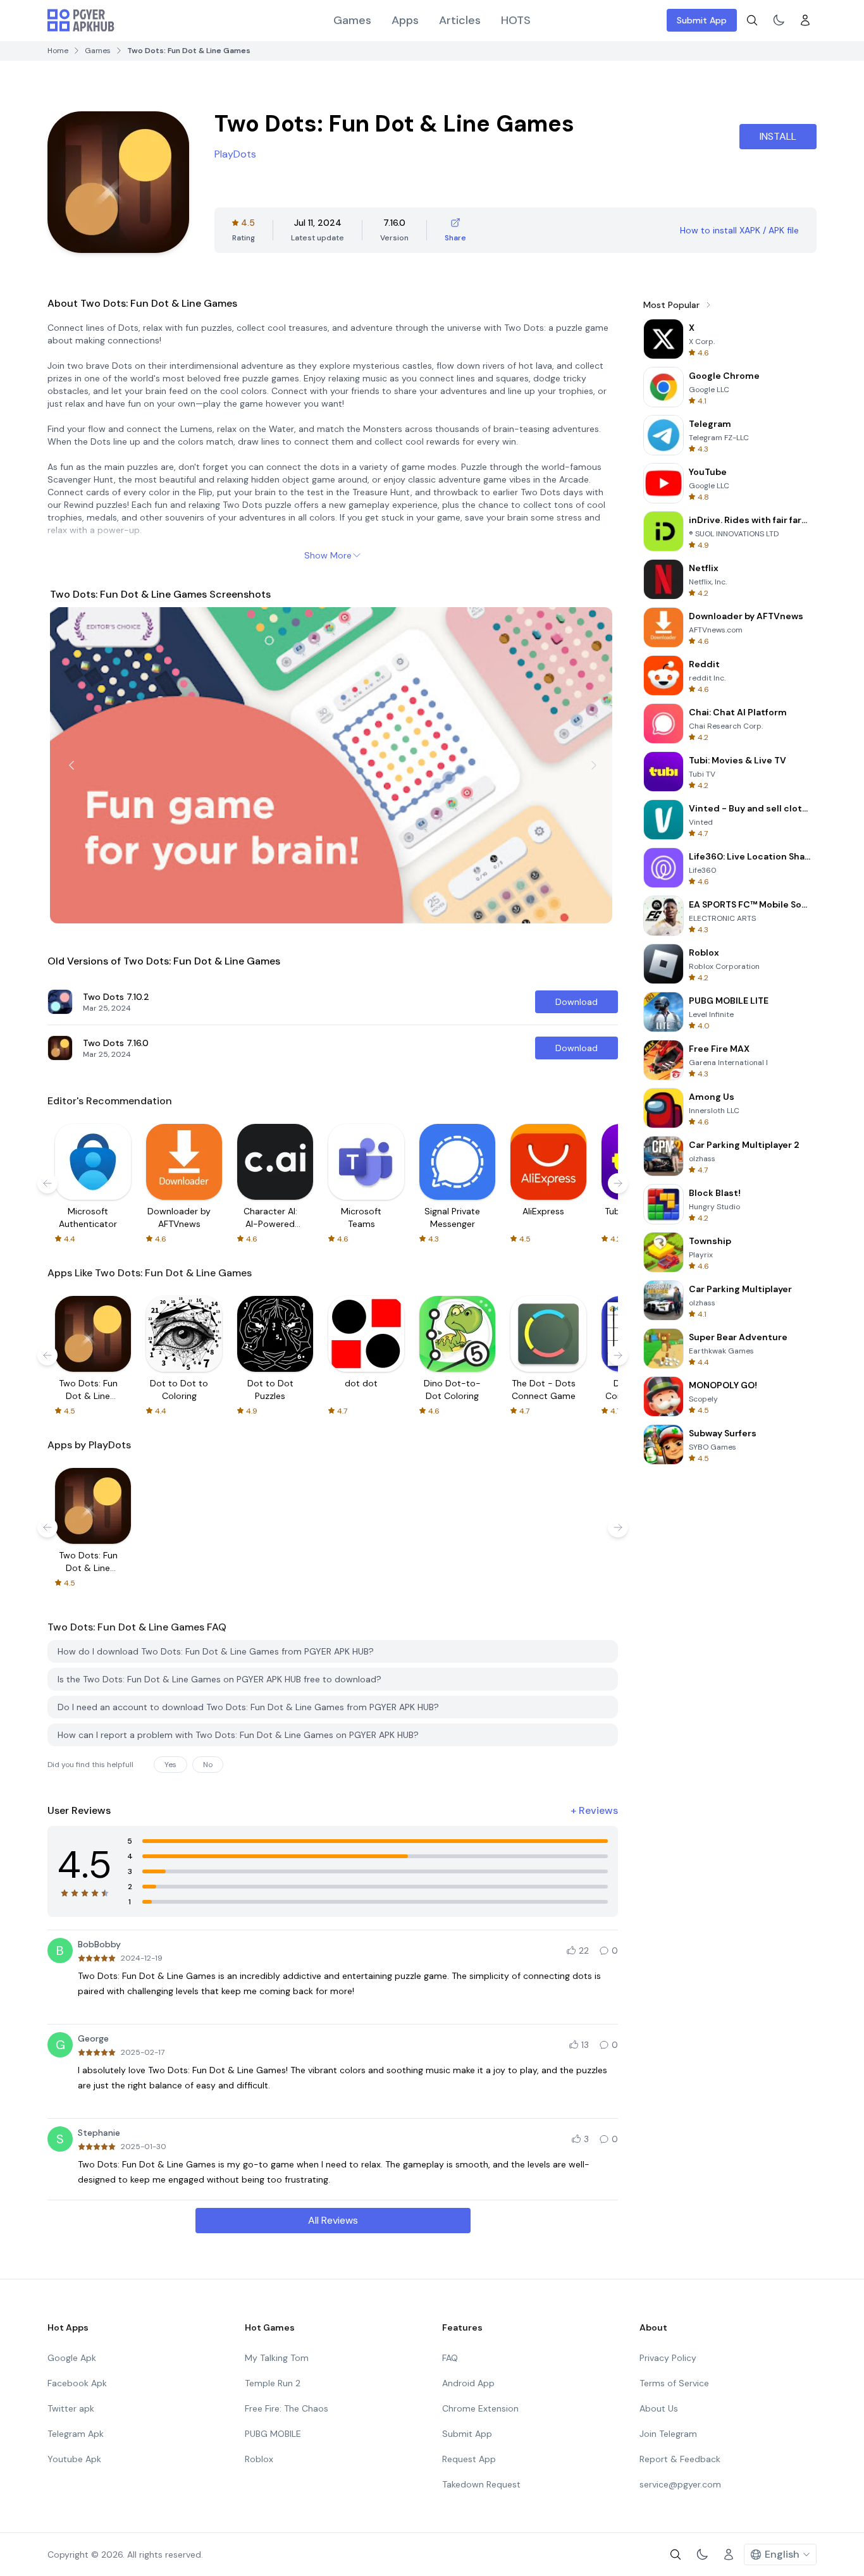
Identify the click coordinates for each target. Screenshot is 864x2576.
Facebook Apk (77, 2383)
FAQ (450, 2358)
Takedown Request (481, 2484)
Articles (460, 20)
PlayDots (235, 154)
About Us (659, 2408)
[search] (752, 20)
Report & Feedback (680, 2459)
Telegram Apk (76, 2434)
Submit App (702, 20)
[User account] (805, 20)
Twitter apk (71, 2408)
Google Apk (72, 2358)
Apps (405, 20)
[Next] (594, 765)
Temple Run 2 (273, 2383)
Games (352, 20)
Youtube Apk (74, 2459)
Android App (468, 2383)
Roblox (259, 2459)
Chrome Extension (480, 2408)
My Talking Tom (277, 2358)
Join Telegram (668, 2434)
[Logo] (81, 20)
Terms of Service (674, 2383)
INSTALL (778, 136)
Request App (469, 2459)
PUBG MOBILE (273, 2434)
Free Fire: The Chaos (287, 2408)
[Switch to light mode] (779, 20)
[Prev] (71, 765)
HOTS (516, 20)
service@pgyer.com (680, 2484)
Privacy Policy (668, 2358)
